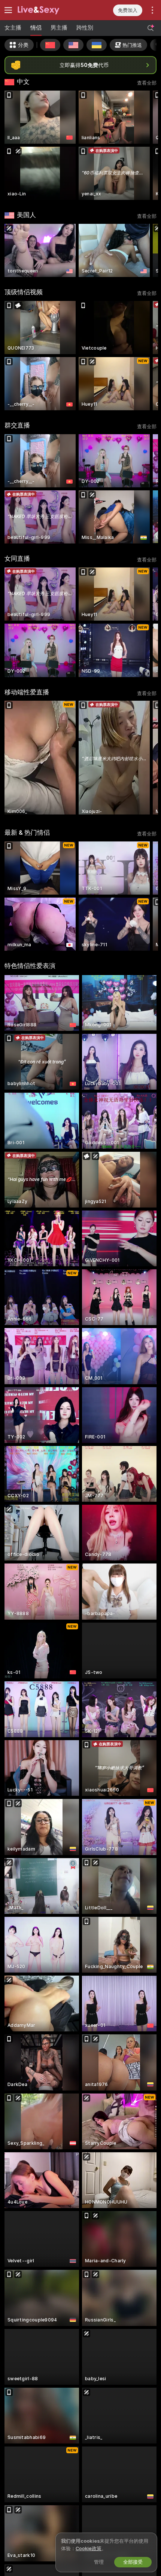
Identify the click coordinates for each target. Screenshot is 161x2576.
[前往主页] (48, 10)
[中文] (50, 45)
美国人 (26, 215)
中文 (23, 82)
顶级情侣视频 (24, 292)
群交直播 (17, 425)
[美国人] (73, 45)
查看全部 (147, 83)
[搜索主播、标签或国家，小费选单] (151, 28)
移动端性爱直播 (27, 692)
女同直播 (17, 558)
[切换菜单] (8, 10)
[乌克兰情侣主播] (97, 45)
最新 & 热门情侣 (27, 832)
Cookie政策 (89, 2548)
